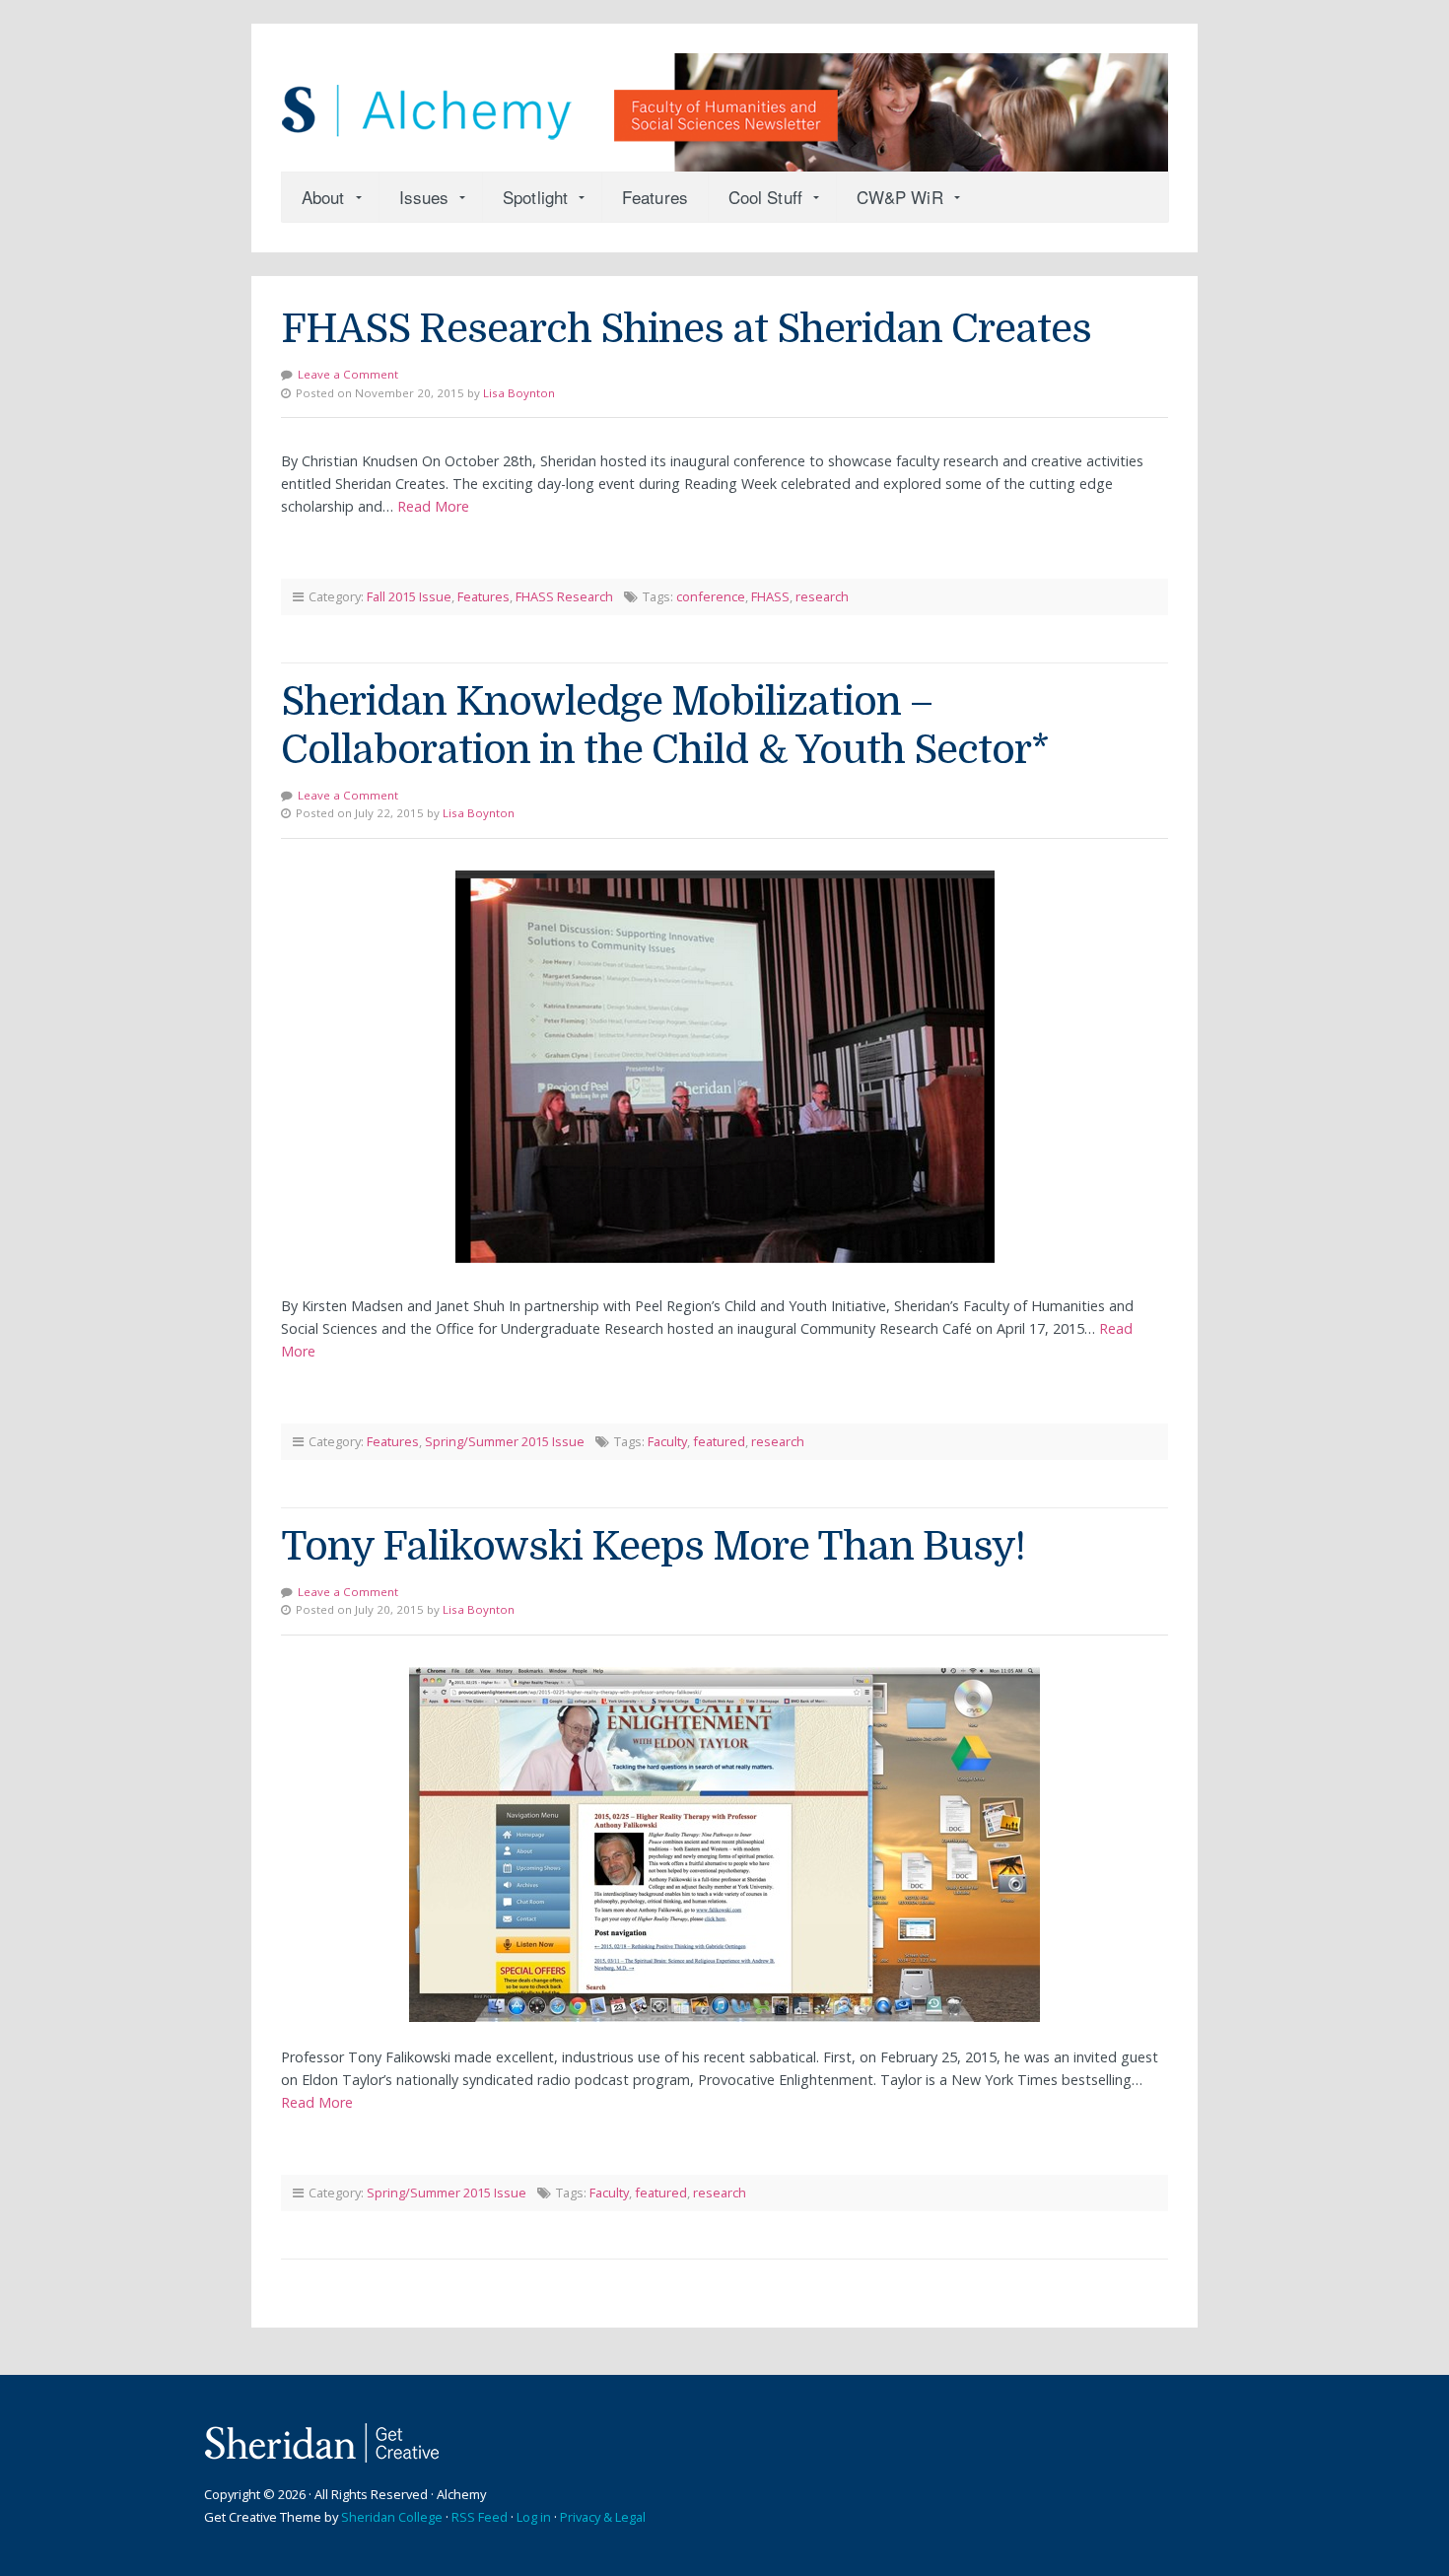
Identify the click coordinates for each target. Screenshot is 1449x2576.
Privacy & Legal (603, 2517)
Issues (424, 197)
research (822, 596)
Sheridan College (392, 2517)
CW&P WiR (900, 197)
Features (655, 197)
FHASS (770, 596)
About (323, 197)
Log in (534, 2517)
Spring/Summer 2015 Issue (505, 1441)
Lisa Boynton (519, 393)
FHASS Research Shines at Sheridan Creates (686, 329)
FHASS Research (564, 596)
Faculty (667, 1441)
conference (711, 596)
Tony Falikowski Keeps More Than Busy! (653, 1547)
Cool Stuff (765, 197)
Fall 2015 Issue (409, 596)
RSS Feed (480, 2517)
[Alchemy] (724, 103)
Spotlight (535, 197)
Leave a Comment (348, 374)
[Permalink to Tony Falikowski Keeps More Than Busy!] (724, 1845)
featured (719, 1441)
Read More (433, 506)
